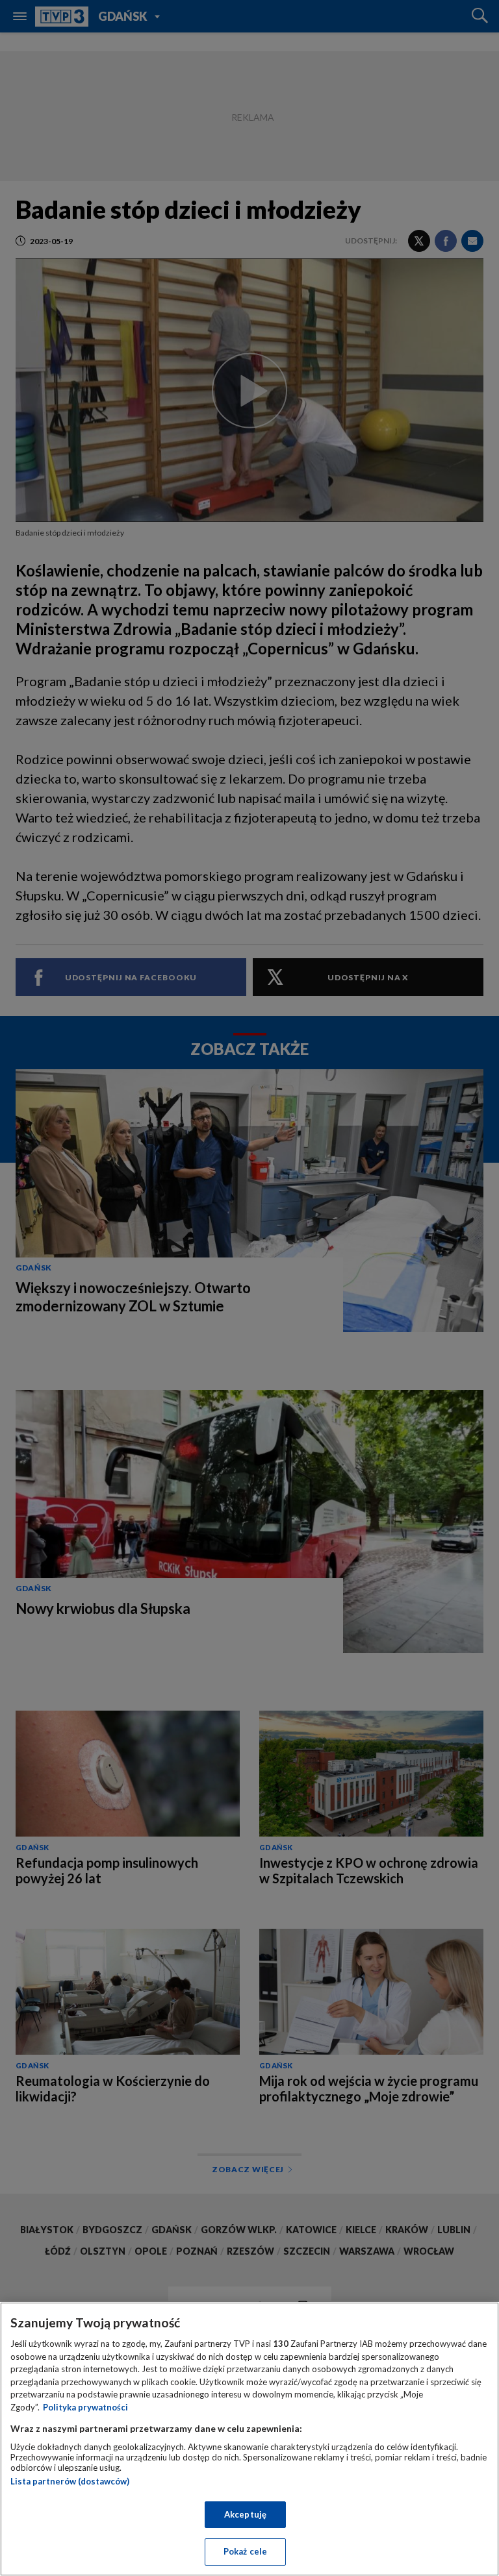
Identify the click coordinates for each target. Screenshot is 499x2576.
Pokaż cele (245, 2551)
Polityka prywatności (85, 2407)
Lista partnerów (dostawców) (70, 2481)
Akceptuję (245, 2514)
